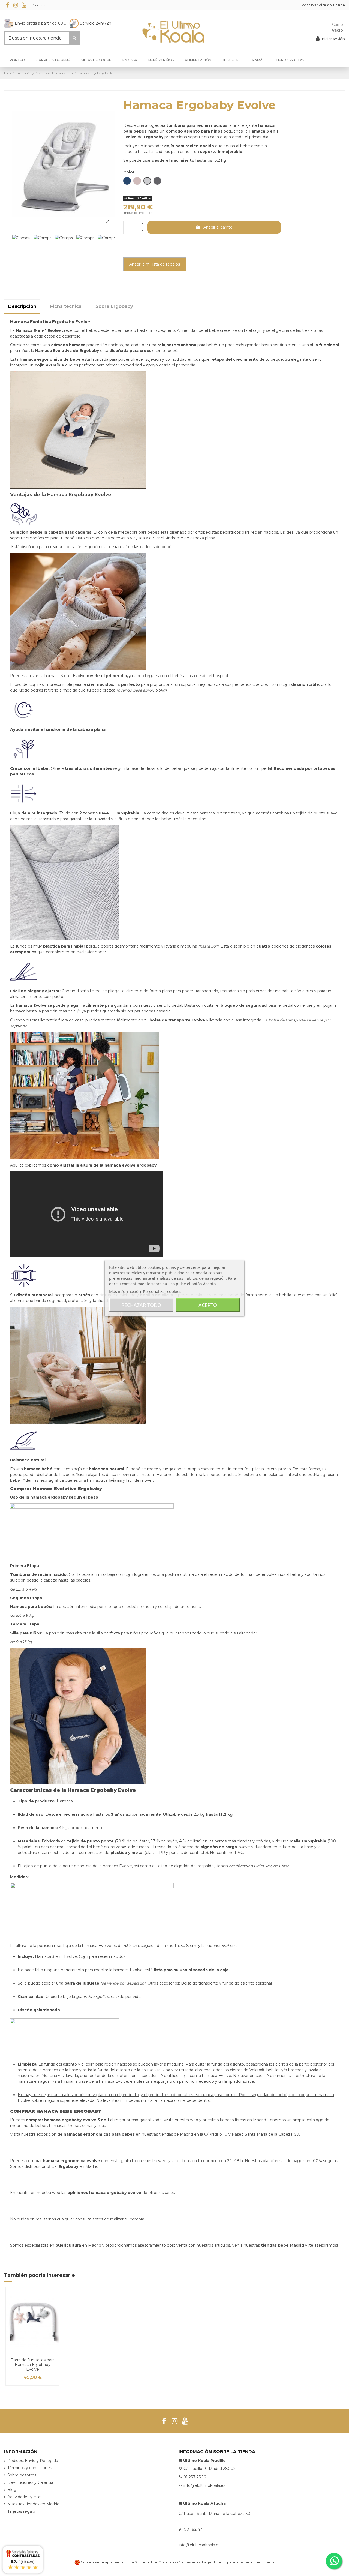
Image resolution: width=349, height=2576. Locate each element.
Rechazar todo (141, 1305)
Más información (125, 1291)
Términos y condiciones (30, 2468)
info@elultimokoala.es (204, 2485)
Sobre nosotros (22, 2475)
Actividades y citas (25, 2497)
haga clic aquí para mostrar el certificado (238, 2562)
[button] (290, 60)
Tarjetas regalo (21, 2511)
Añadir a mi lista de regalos (155, 264)
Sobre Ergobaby (114, 306)
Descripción (22, 306)
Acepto (208, 1305)
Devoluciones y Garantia (30, 2482)
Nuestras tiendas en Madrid (33, 2504)
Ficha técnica (66, 306)
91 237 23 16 (195, 2477)
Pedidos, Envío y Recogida (33, 2461)
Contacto (39, 5)
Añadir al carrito (218, 227)
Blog (12, 2490)
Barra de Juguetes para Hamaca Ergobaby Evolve (33, 2365)
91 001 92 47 (190, 2529)
